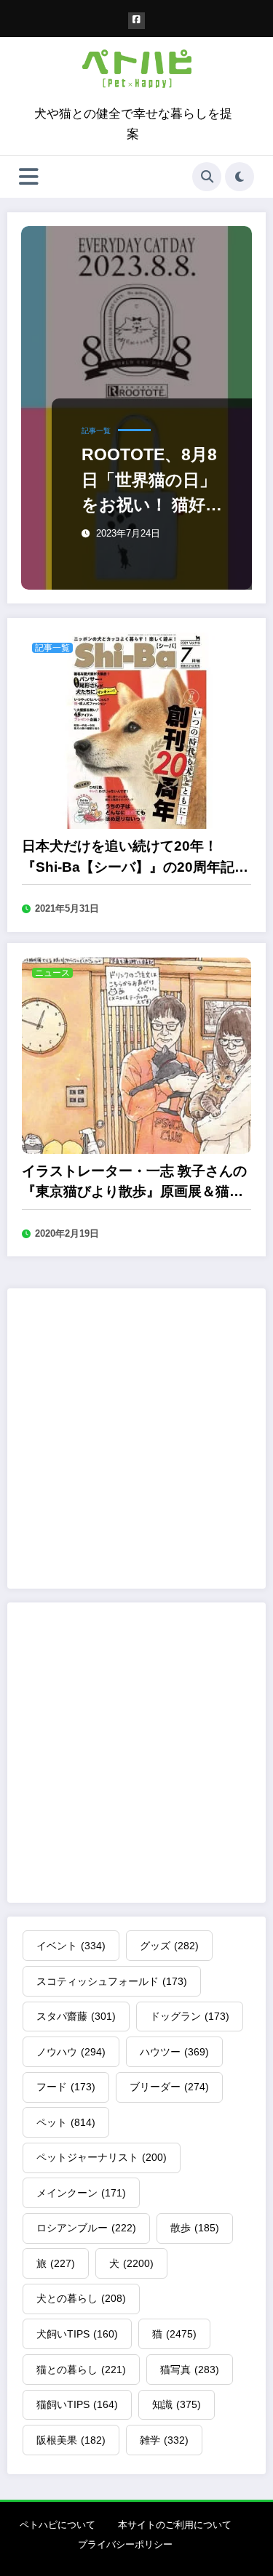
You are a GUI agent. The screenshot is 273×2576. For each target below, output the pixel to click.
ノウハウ (71, 2052)
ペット (66, 2122)
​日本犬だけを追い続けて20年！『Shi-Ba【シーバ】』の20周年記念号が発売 (135, 858)
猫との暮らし (81, 2370)
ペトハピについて (58, 2525)
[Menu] (29, 177)
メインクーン (81, 2193)
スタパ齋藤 (76, 2016)
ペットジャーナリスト (102, 2157)
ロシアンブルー (86, 2228)
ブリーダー (169, 2087)
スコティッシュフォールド (112, 1981)
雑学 (164, 2440)
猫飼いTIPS (77, 2404)
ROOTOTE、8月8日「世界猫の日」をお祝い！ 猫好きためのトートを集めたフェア (151, 481)
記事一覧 (96, 431)
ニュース (52, 973)
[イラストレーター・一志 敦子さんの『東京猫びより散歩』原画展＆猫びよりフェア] (136, 1055)
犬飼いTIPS (77, 2334)
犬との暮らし (81, 2298)
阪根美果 (71, 2440)
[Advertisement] (136, 1439)
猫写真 (190, 2370)
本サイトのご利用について (175, 2525)
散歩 (195, 2228)
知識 (177, 2404)
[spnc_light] (240, 177)
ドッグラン (190, 2016)
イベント (71, 1946)
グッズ (169, 1946)
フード (66, 2087)
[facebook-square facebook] (136, 21)
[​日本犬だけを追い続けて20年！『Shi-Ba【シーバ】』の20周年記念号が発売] (136, 730)
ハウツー (174, 2052)
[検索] (207, 177)
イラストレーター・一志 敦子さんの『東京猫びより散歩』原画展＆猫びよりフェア (134, 1183)
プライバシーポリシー (125, 2544)
